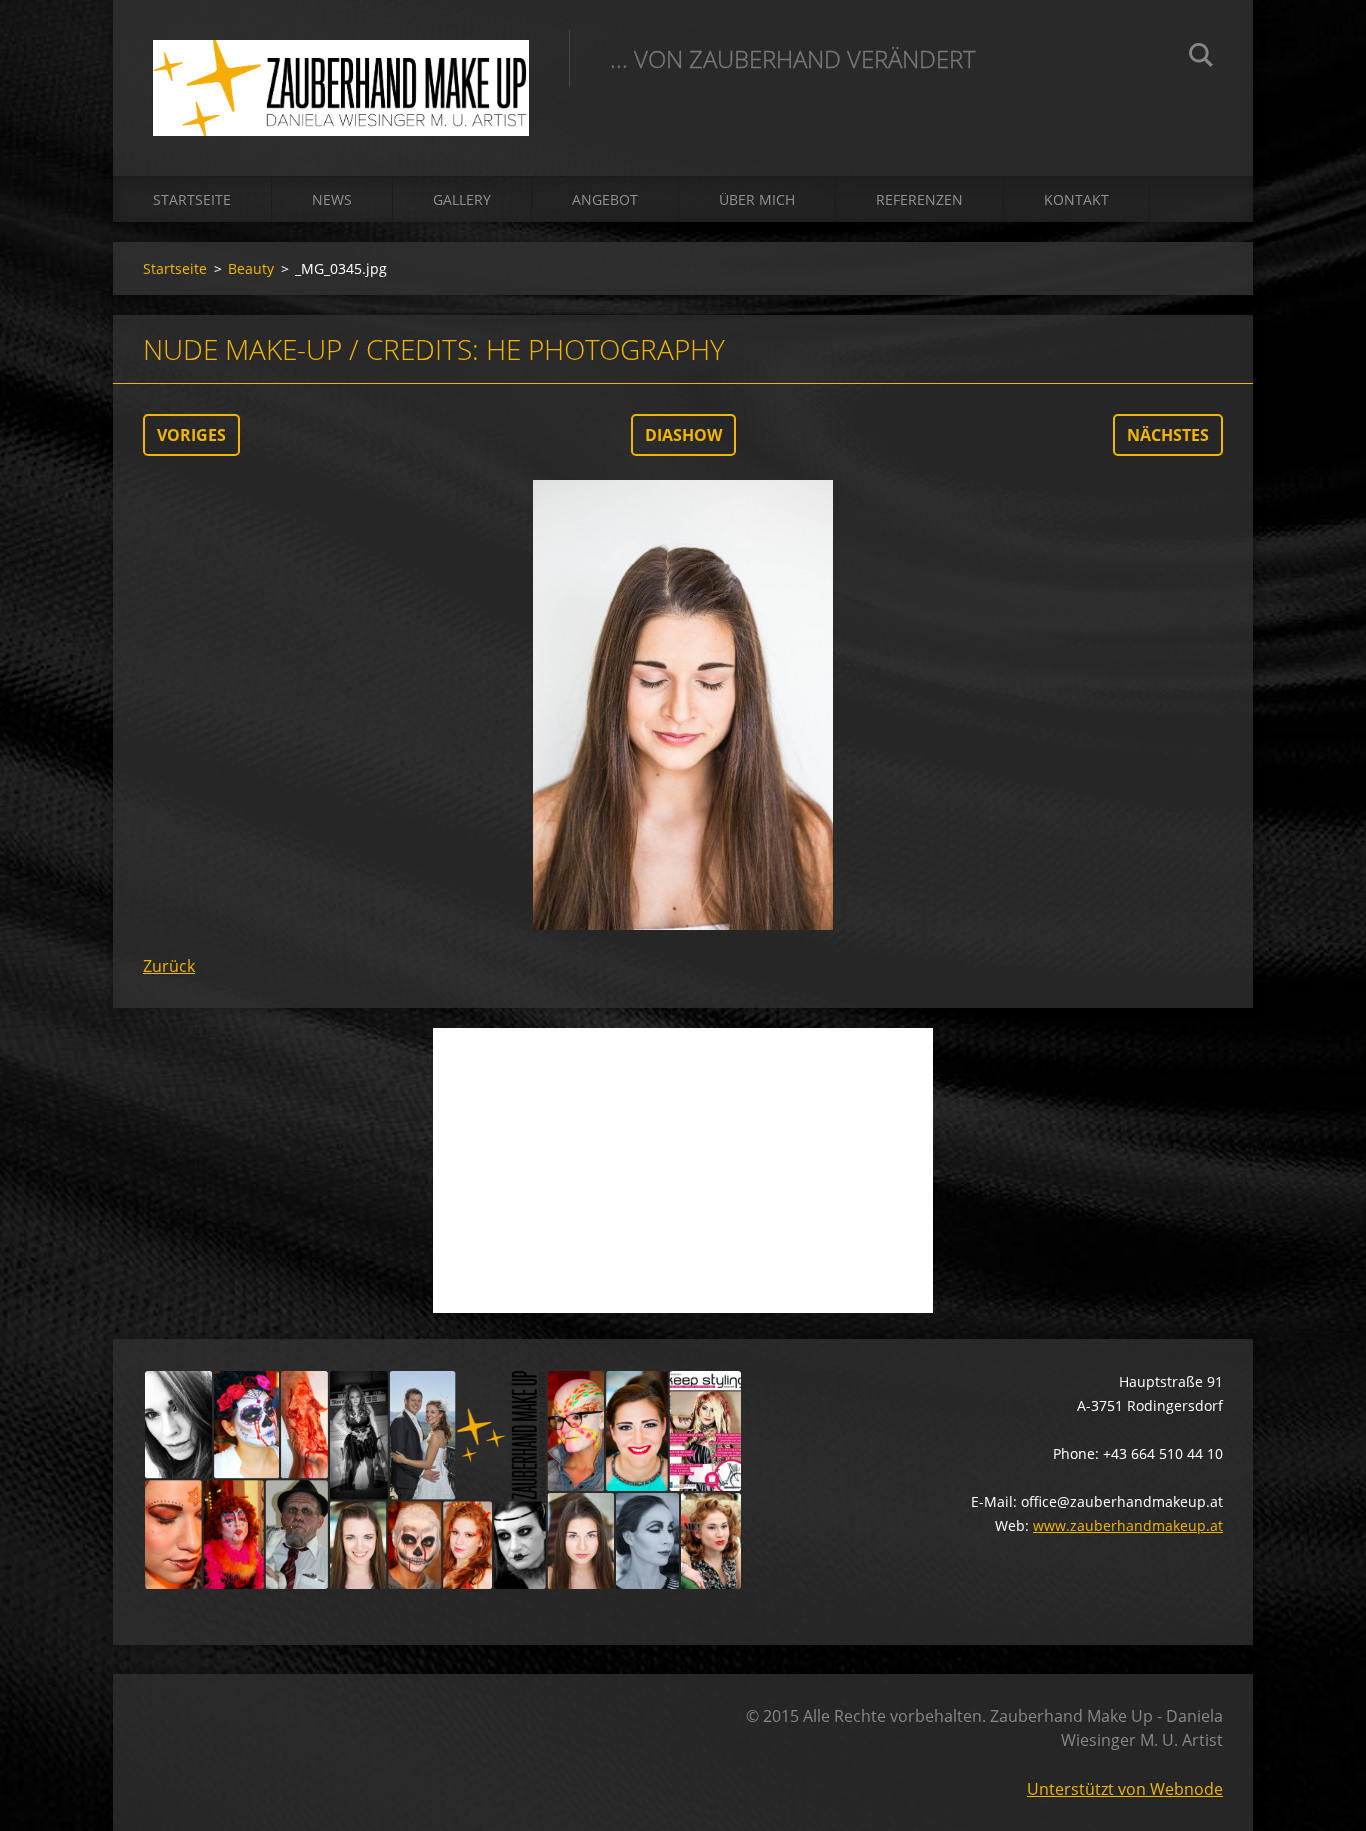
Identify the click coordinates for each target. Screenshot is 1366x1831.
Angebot (605, 199)
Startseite (192, 199)
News (332, 199)
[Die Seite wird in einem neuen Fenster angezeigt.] (683, 705)
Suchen (1201, 58)
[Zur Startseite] (341, 68)
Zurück (169, 966)
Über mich (757, 199)
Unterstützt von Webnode (1125, 1789)
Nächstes (1168, 435)
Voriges (191, 435)
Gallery (462, 199)
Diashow (683, 435)
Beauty (251, 268)
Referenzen (919, 199)
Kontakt (1076, 199)
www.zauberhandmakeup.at (1128, 1525)
